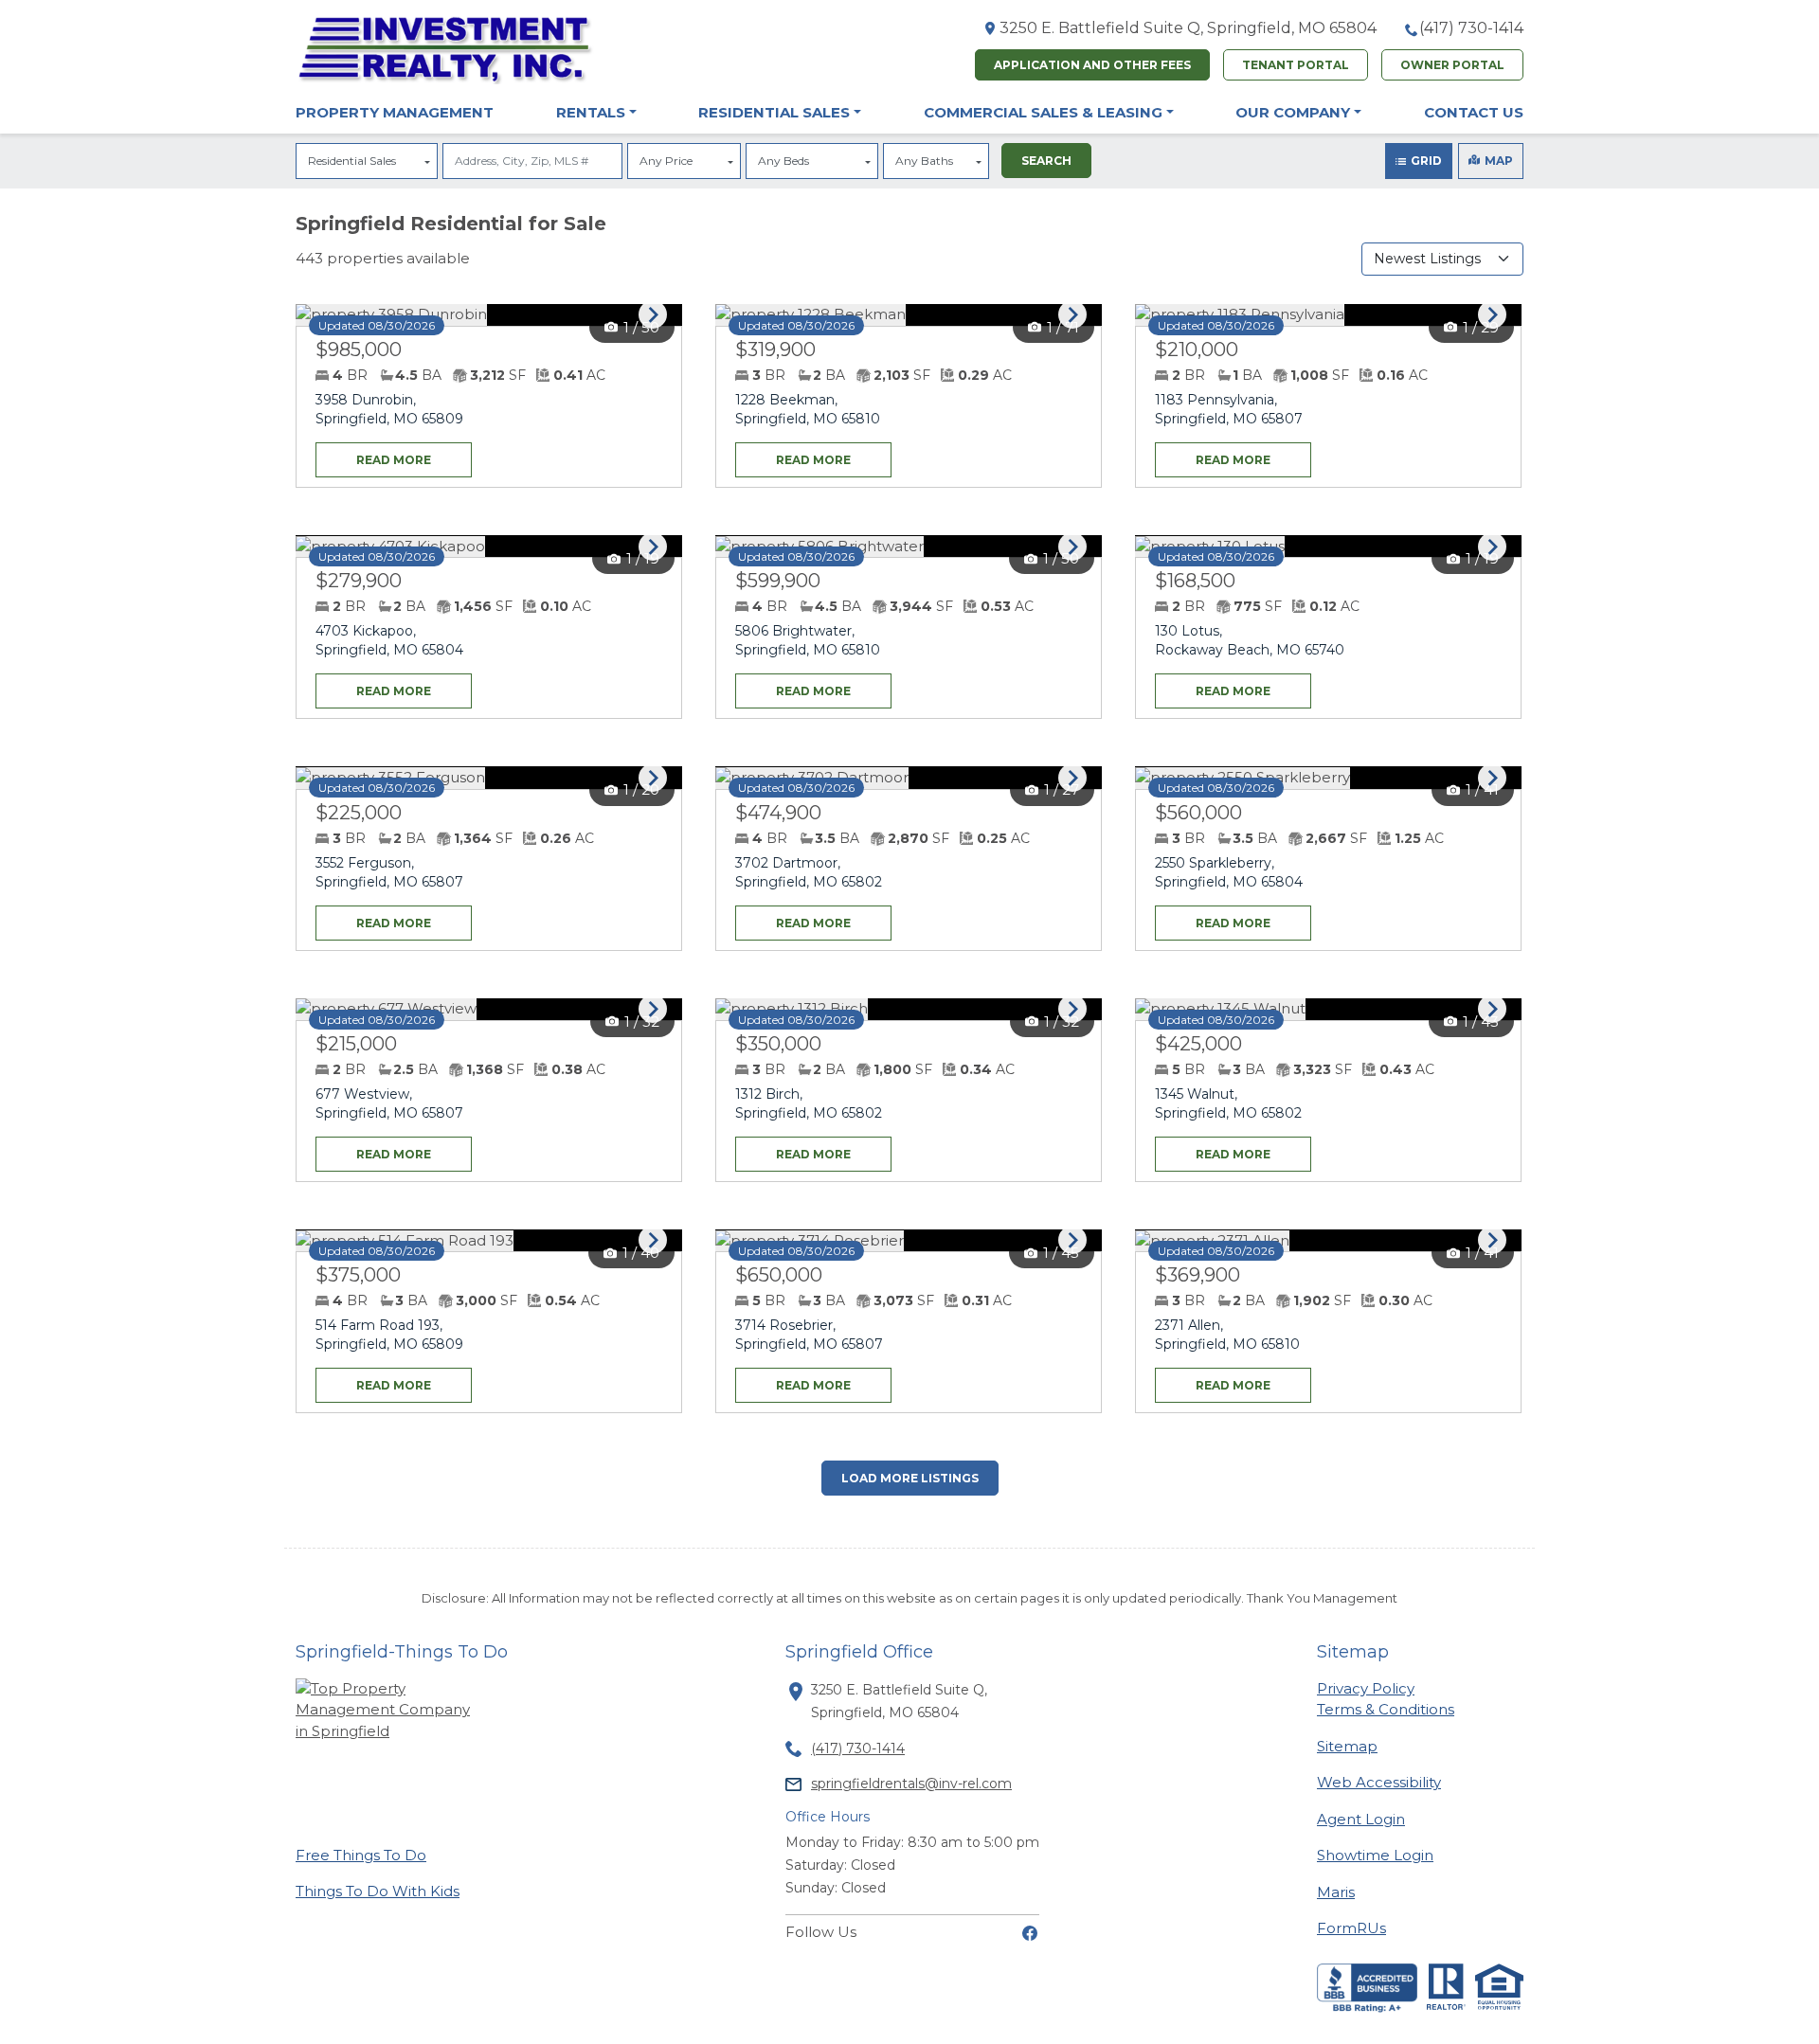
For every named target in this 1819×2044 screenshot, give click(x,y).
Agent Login (1361, 1819)
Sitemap (1347, 1746)
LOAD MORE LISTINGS (910, 1478)
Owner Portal (1452, 65)
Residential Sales (352, 161)
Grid (1426, 161)
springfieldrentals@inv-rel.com (911, 1784)
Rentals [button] (591, 112)
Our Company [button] (1293, 112)
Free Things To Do (361, 1855)
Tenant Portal (1296, 65)
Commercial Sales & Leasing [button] (1043, 112)
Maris (1336, 1892)
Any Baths (924, 161)
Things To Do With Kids (378, 1891)
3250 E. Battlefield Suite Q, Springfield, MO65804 (1188, 28)
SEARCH (1046, 161)
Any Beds (783, 161)
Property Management (395, 112)
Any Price (666, 161)
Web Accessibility (1379, 1782)
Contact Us (1474, 112)
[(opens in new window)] (1030, 1932)
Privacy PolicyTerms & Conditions (1386, 1699)
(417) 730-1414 (1471, 28)
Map (1499, 161)
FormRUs (1351, 1927)
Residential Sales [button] (774, 112)
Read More (373, 455)
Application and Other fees (1092, 65)
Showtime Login (1375, 1855)
